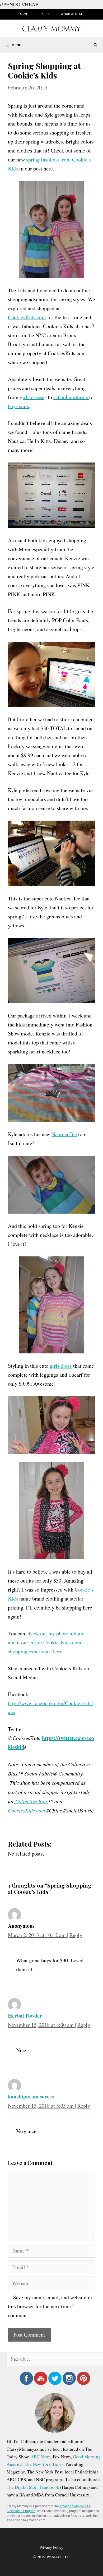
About (25, 14)
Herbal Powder (25, 2016)
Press (45, 14)
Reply (76, 1935)
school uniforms (71, 397)
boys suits (18, 406)
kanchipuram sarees (31, 2096)
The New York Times (44, 2464)
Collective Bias (31, 1801)
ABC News (41, 2457)
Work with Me (72, 14)
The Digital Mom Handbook (33, 2487)
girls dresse (32, 397)
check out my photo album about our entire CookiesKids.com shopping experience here (46, 1642)
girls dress (61, 1366)
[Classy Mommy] (51, 28)
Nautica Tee (64, 1134)
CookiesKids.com (27, 317)
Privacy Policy (51, 2547)
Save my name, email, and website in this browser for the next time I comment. (50, 2306)
